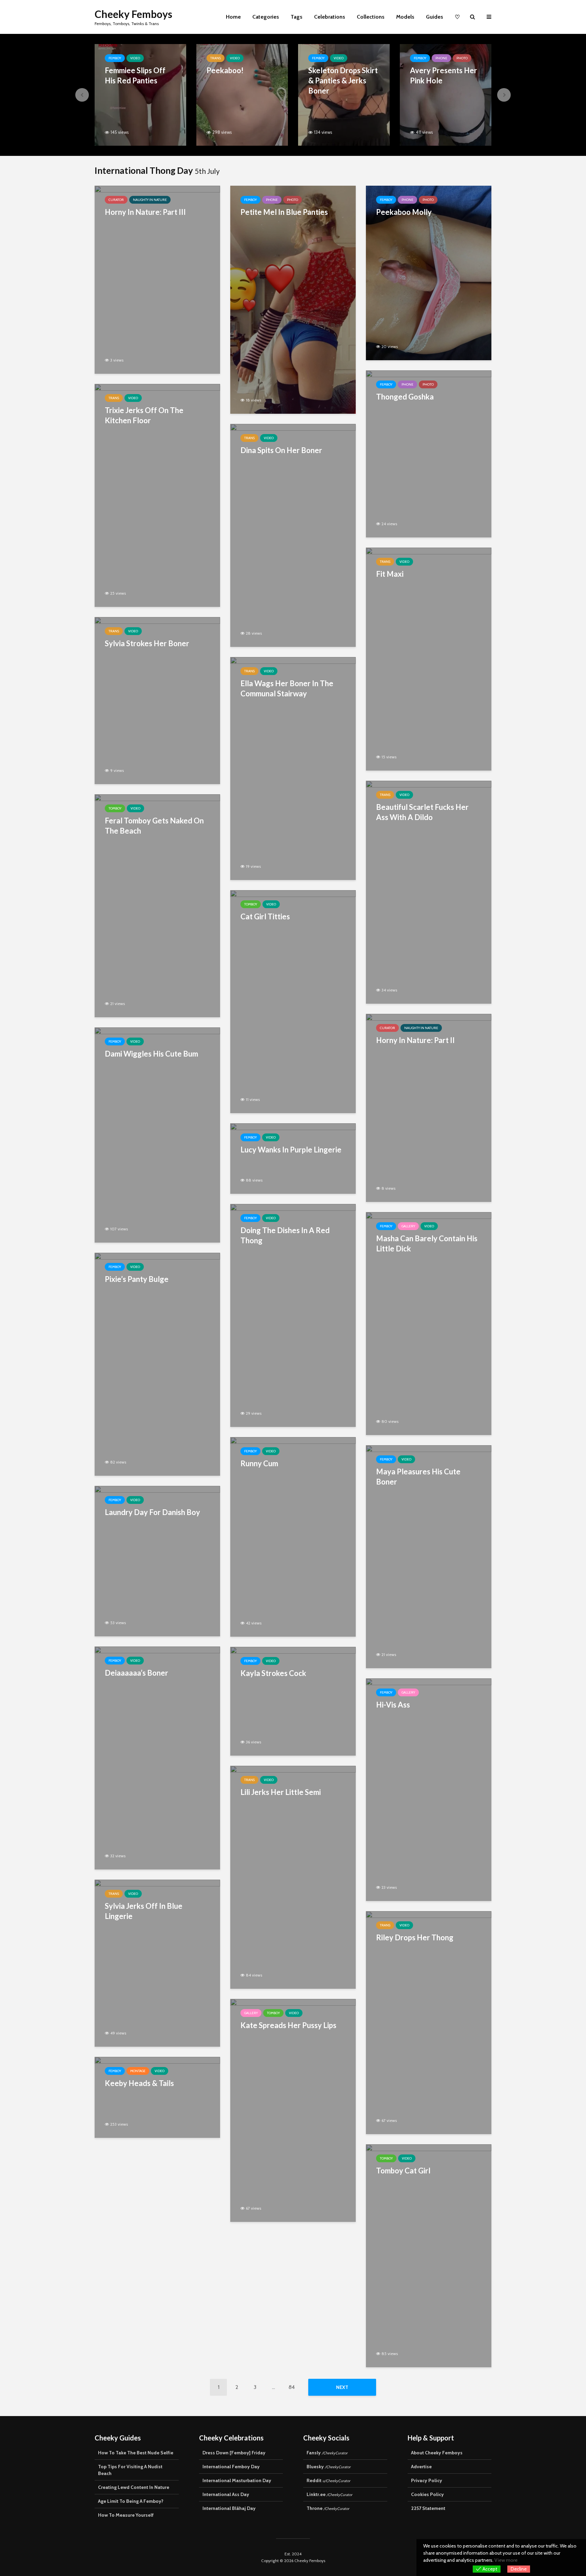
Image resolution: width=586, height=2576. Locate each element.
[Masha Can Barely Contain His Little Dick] (429, 1323)
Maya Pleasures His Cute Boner (418, 1477)
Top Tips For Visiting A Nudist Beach (130, 2470)
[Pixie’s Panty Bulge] (157, 1364)
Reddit (328, 2480)
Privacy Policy (427, 2480)
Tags (297, 17)
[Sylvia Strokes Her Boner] (157, 700)
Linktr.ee (329, 2494)
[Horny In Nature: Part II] (429, 1107)
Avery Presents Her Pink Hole (444, 75)
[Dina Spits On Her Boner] (293, 535)
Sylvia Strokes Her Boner (147, 643)
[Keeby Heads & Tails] (157, 2097)
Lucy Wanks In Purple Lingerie (291, 1150)
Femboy (115, 58)
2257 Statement (428, 2508)
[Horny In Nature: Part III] (157, 279)
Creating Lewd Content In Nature (134, 2487)
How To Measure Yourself (126, 2515)
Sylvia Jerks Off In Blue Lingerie (144, 1911)
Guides (435, 17)
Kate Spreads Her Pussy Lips (288, 2025)
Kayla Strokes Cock (273, 1673)
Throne (328, 2508)
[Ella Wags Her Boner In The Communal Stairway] (293, 768)
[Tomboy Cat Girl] (429, 2255)
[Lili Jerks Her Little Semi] (293, 1876)
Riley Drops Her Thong (415, 1937)
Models (405, 17)
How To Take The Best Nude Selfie (136, 2453)
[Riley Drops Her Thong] (429, 2022)
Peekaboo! (225, 70)
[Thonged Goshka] (429, 453)
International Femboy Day (231, 2467)
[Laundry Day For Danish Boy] (157, 1561)
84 (292, 2387)
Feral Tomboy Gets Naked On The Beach (154, 826)
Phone (441, 58)
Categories (266, 17)
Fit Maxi (390, 574)
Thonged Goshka (405, 397)
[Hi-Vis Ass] (429, 1789)
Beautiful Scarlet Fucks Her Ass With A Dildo (422, 812)
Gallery (408, 1226)
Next (342, 2387)
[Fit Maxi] (429, 658)
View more (506, 2560)
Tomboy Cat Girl (403, 2171)
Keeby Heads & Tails (139, 2083)
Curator (116, 200)
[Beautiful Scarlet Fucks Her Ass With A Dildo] (429, 891)
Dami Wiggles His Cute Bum (151, 1054)
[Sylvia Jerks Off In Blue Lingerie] (157, 1962)
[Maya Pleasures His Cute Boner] (429, 1556)
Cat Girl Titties (265, 916)
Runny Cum (259, 1463)
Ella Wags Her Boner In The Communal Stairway (287, 688)
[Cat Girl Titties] (293, 1001)
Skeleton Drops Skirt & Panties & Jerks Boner (343, 80)
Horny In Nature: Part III (145, 212)
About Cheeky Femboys (437, 2453)
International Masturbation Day (237, 2480)
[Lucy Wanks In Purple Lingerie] (293, 1158)
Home (233, 17)
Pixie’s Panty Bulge (137, 1279)
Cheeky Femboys (133, 14)
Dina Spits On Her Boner (281, 450)
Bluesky (329, 2467)
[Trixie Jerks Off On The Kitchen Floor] (157, 495)
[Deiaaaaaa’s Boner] (157, 1757)
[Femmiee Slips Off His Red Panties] (140, 94)
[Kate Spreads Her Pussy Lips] (293, 2110)
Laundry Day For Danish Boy (152, 1512)
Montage (138, 2071)
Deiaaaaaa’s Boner (136, 1673)
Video (135, 58)
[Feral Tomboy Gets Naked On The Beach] (157, 905)
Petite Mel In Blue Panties (284, 212)
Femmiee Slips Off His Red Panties (135, 75)
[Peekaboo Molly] (429, 272)
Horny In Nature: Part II (415, 1040)
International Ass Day (226, 2494)
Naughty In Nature (150, 200)
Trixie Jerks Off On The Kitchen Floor (144, 415)
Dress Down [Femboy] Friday (234, 2453)
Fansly (327, 2453)
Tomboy (115, 808)
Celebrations (330, 17)
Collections (371, 17)
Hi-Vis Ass (393, 1705)
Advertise (421, 2467)
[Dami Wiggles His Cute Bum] (157, 1134)
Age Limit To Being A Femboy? (131, 2501)
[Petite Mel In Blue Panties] (293, 299)
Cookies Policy (427, 2494)
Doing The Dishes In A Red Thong (285, 1235)
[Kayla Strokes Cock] (293, 1701)
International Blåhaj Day (229, 2508)
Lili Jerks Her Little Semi (281, 1792)
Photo (462, 58)
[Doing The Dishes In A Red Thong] (293, 1315)
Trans (216, 58)
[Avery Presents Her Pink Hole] (446, 94)
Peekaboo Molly (404, 212)
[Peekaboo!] (242, 94)
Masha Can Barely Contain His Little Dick (427, 1243)
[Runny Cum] (293, 1536)
